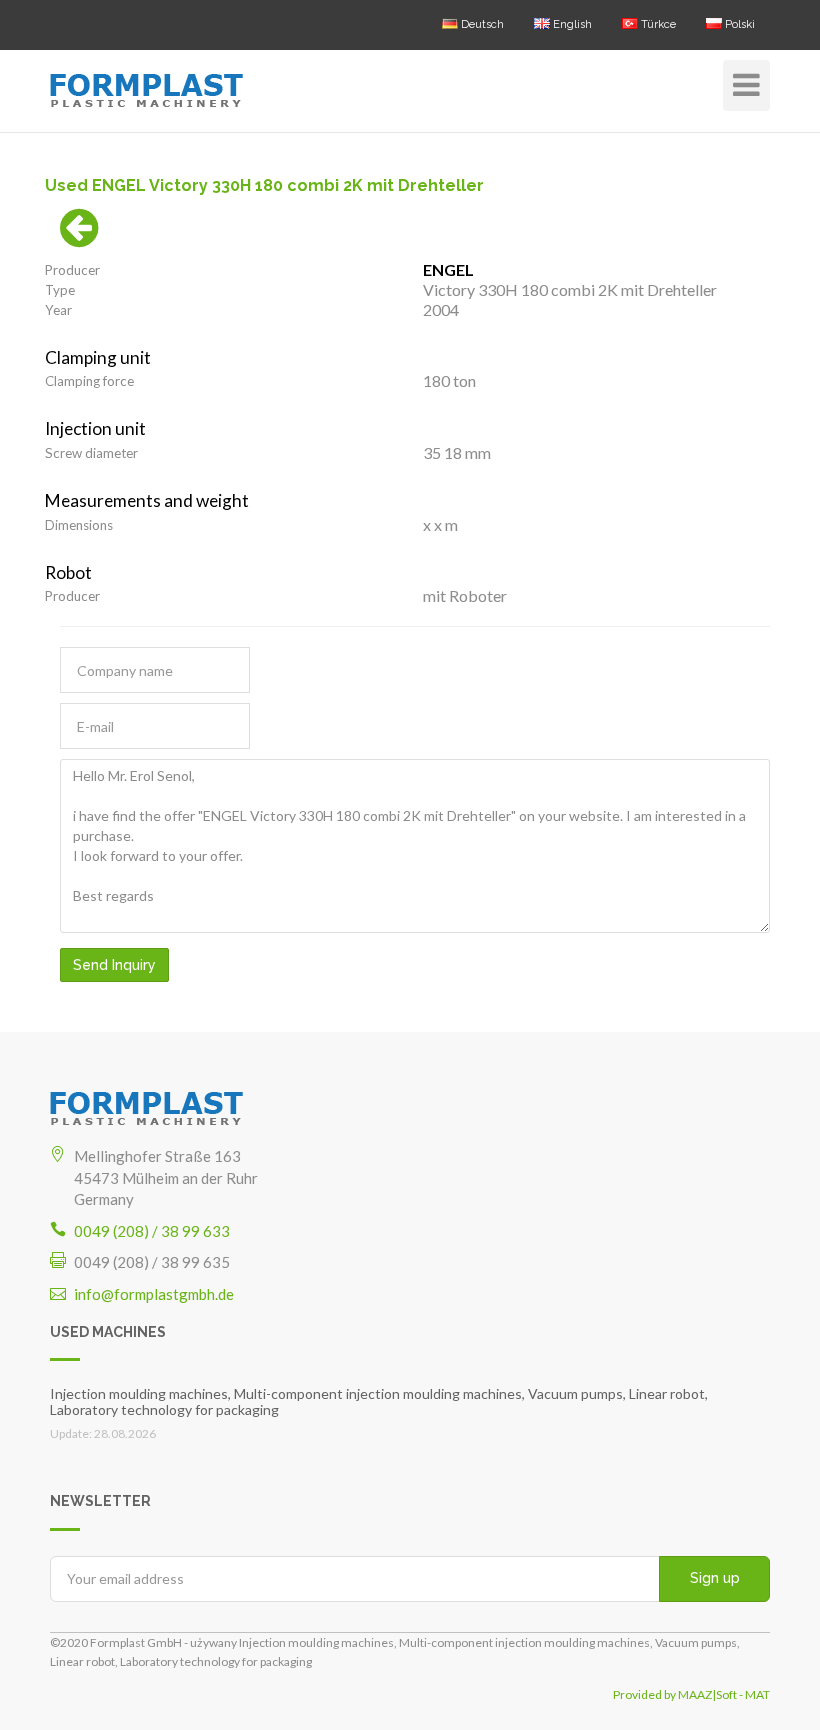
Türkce (657, 24)
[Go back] (79, 238)
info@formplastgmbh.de (154, 1294)
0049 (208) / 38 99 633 (152, 1231)
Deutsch (481, 24)
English (571, 24)
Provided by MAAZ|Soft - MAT (691, 1694)
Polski (738, 24)
